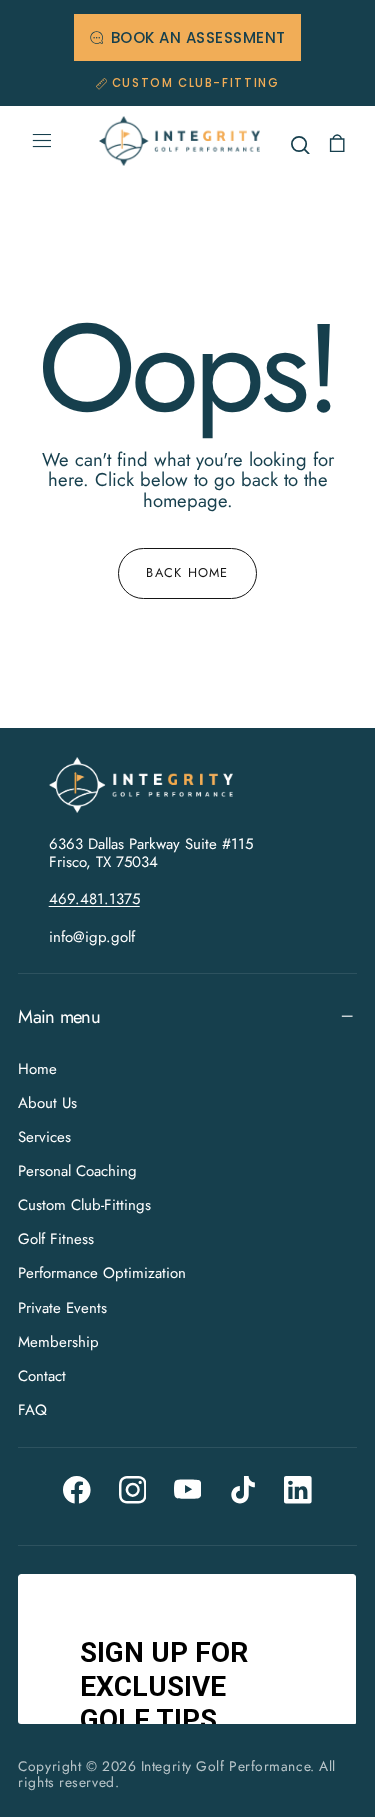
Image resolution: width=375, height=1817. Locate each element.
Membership (58, 1341)
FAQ (32, 1410)
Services (44, 1137)
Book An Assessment (198, 37)
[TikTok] (243, 1490)
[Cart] (337, 143)
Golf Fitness (56, 1239)
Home (37, 1069)
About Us (47, 1103)
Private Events (62, 1307)
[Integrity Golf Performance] (151, 785)
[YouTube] (188, 1490)
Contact (42, 1376)
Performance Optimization (102, 1273)
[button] (42, 141)
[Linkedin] (298, 1490)
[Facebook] (77, 1490)
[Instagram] (133, 1490)
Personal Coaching (77, 1171)
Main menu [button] (58, 1016)
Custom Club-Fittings (84, 1205)
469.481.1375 (94, 899)
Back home (187, 572)
